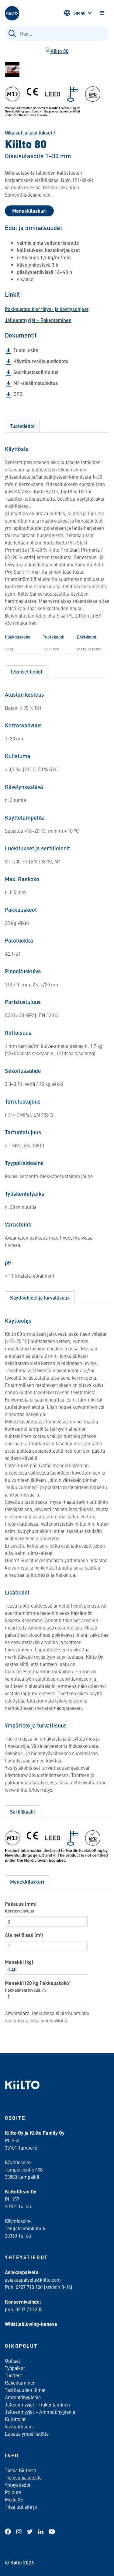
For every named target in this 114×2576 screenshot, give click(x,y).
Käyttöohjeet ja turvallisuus (40, 1298)
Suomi (79, 13)
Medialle (15, 2499)
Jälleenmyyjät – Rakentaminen (38, 320)
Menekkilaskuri (29, 211)
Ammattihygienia (23, 2397)
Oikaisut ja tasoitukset (29, 133)
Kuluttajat (15, 2419)
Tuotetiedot (22, 426)
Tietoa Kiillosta (21, 2470)
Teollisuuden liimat (25, 2390)
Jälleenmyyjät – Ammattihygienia (40, 2412)
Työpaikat (15, 2368)
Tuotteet (13, 2375)
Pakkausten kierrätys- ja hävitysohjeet (47, 309)
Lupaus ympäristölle (27, 2434)
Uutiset (12, 2361)
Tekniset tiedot (26, 672)
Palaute (13, 2492)
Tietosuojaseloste (23, 2477)
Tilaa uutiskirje (21, 2507)
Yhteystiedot (18, 2485)
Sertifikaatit (22, 1812)
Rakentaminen (20, 2382)
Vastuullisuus (19, 2426)
